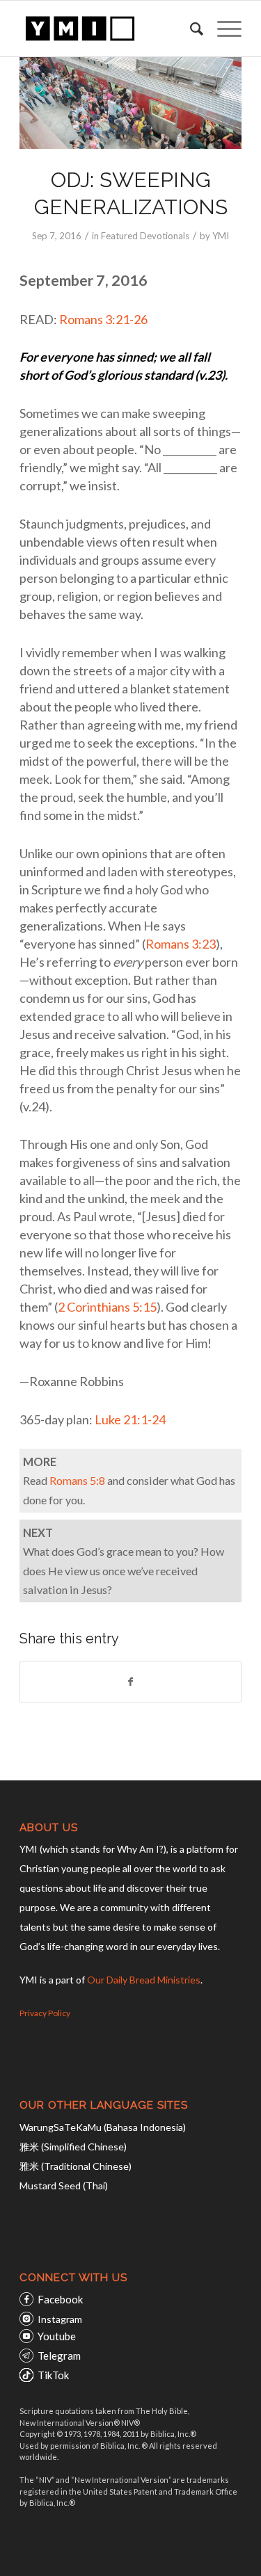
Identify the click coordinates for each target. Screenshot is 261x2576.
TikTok (53, 2375)
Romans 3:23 (181, 944)
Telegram (59, 2356)
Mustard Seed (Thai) (64, 2185)
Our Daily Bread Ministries (144, 1980)
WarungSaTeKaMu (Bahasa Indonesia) (103, 2127)
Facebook (60, 2299)
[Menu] (222, 29)
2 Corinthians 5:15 (107, 1307)
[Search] (190, 29)
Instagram (60, 2319)
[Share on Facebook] (130, 1682)
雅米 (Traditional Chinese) (76, 2166)
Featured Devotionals (145, 236)
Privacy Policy (45, 2013)
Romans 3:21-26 (103, 319)
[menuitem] (190, 29)
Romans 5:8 (77, 1480)
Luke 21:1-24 (130, 1419)
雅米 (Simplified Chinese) (73, 2147)
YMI (221, 236)
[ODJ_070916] (130, 103)
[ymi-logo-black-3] (108, 29)
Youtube (57, 2336)
